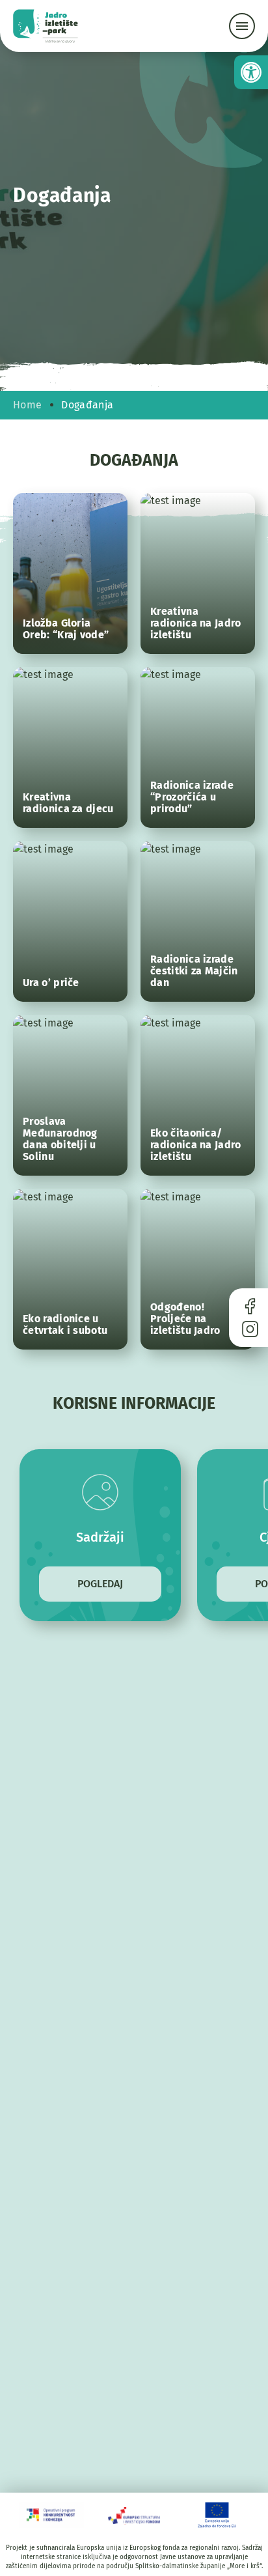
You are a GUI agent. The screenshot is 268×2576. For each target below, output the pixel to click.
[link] (251, 72)
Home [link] (27, 405)
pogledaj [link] (100, 1584)
